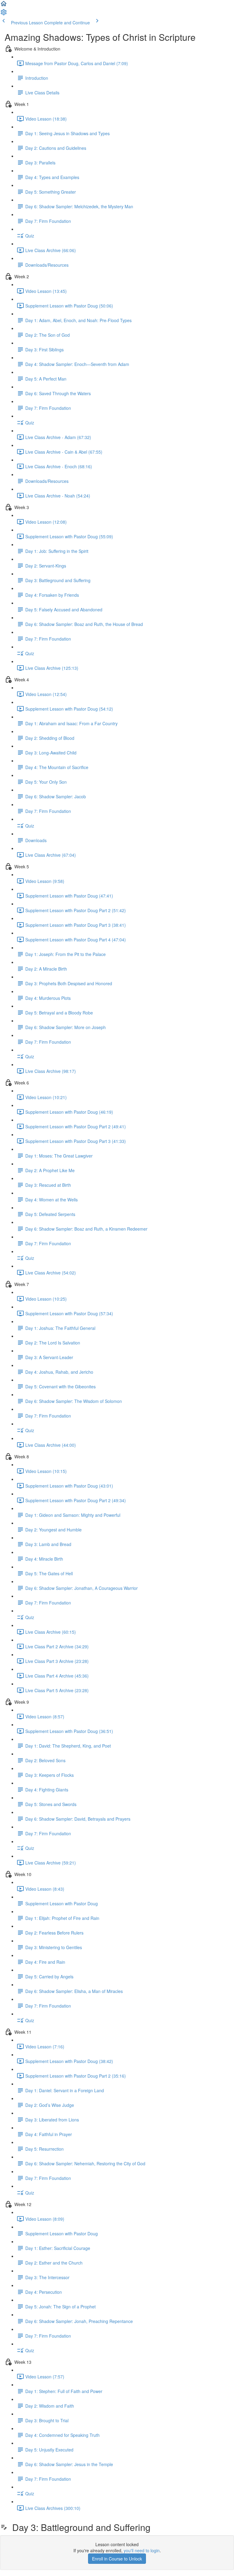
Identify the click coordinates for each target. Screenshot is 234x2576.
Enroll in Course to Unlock (117, 2559)
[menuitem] (4, 14)
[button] (4, 5)
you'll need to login (142, 2550)
